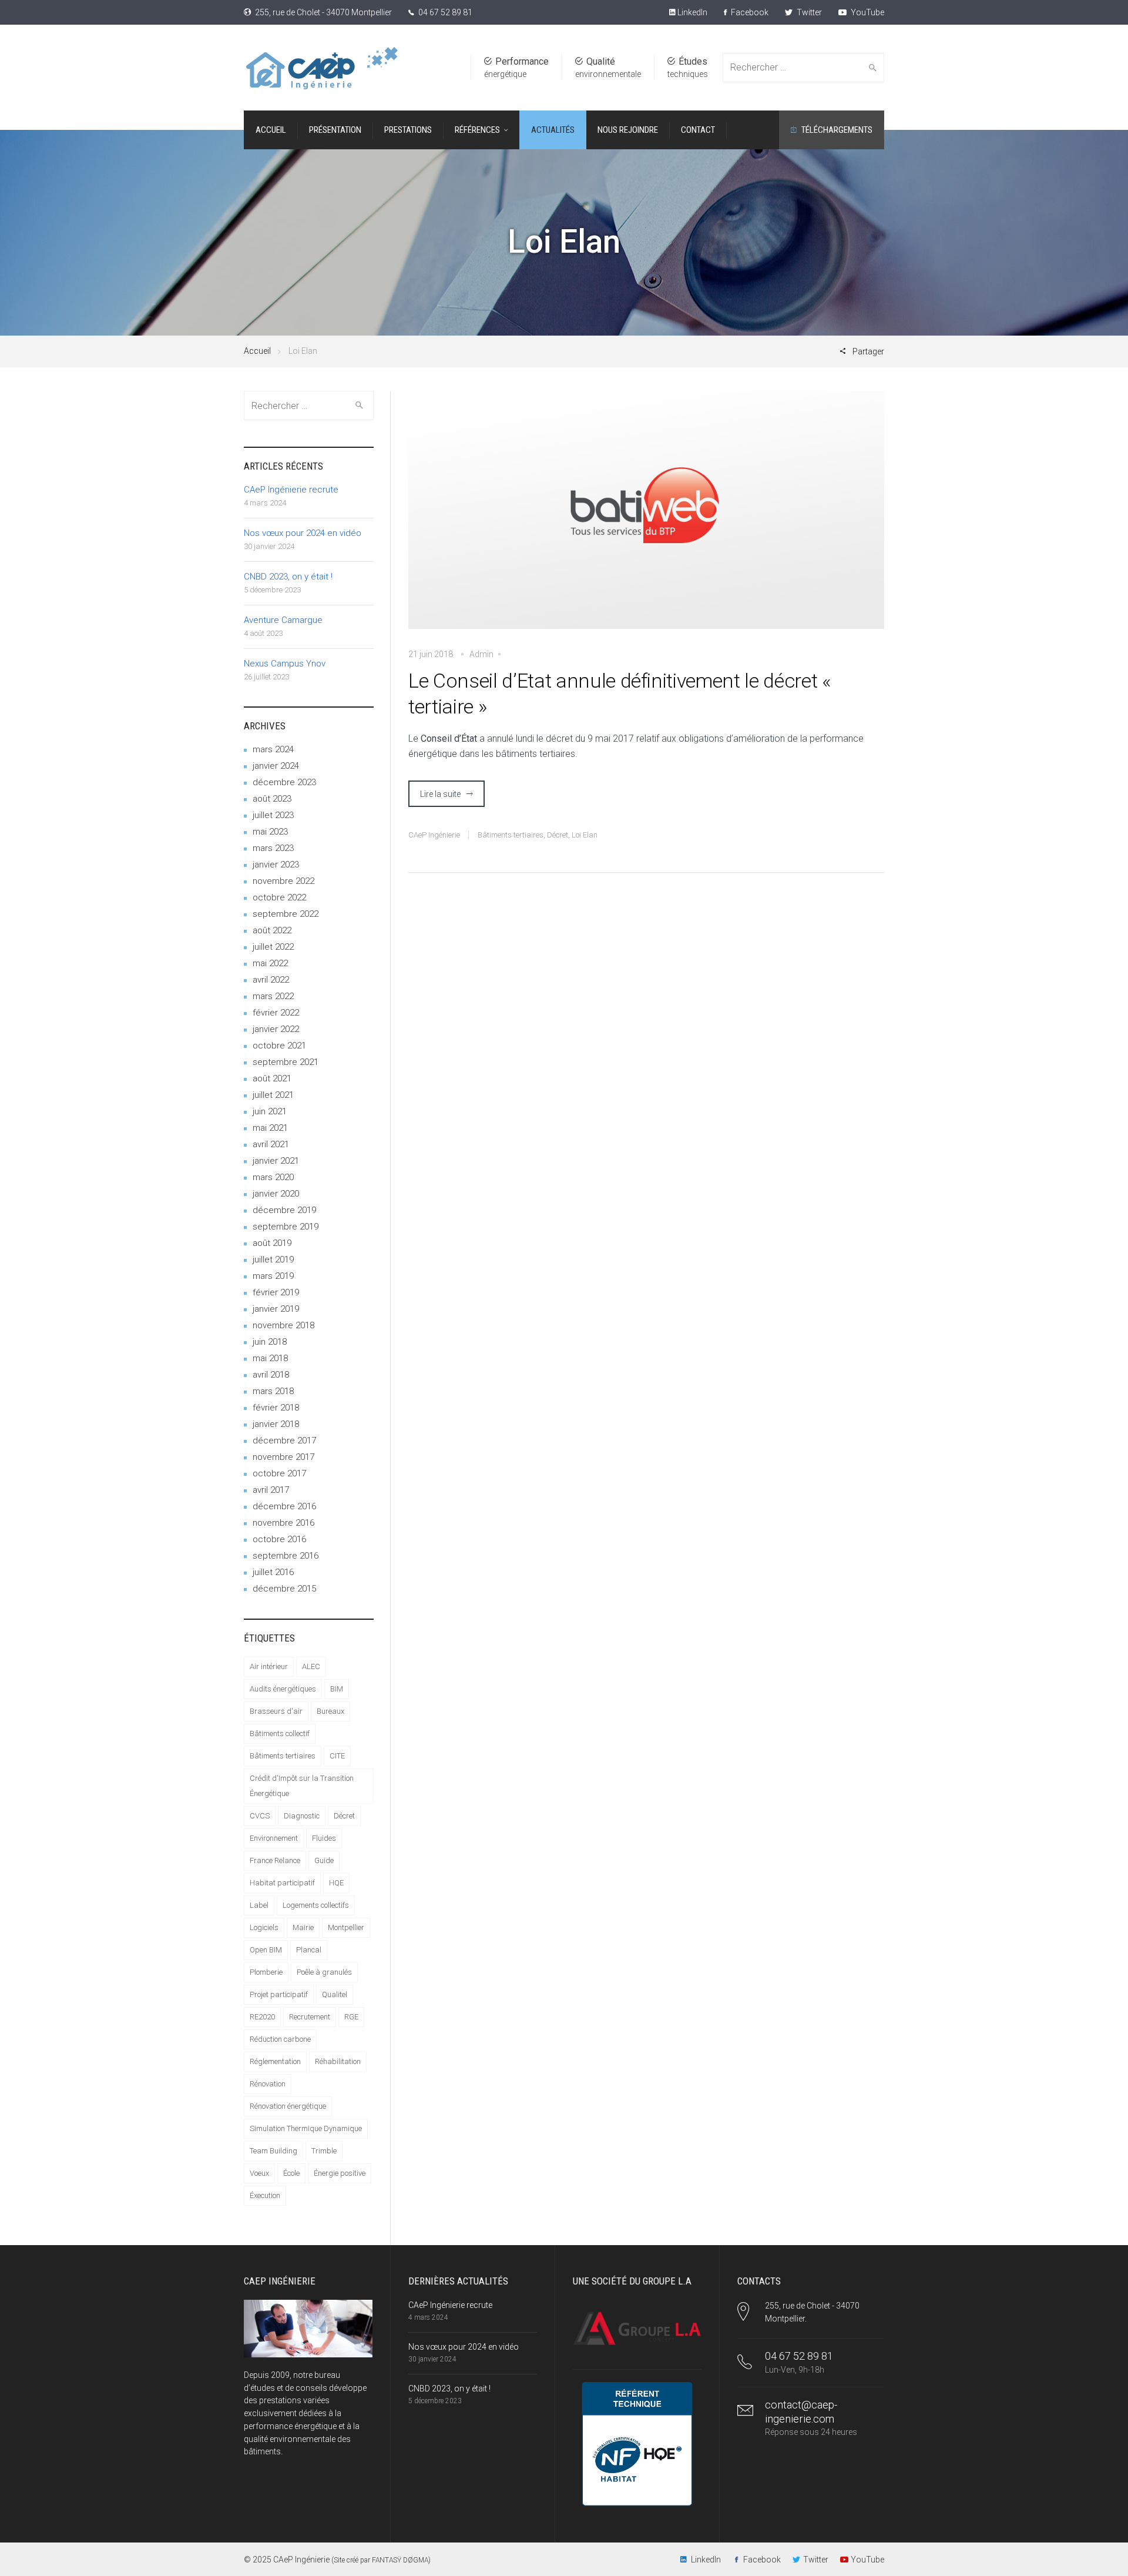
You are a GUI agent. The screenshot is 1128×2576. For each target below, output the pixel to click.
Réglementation (275, 2061)
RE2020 (262, 2017)
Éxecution (265, 2195)
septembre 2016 (286, 1556)
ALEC (311, 1666)
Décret (558, 835)
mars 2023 (273, 848)
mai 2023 (270, 832)
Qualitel (335, 1994)
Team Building (273, 2151)
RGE (351, 2017)
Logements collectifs (316, 1905)
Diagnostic (302, 1816)
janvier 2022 (276, 1029)
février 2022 (276, 1013)
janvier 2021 (276, 1161)
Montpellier (346, 1927)
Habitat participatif (282, 1883)
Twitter (808, 12)
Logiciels (264, 1927)
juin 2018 (270, 1342)
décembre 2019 (284, 1210)
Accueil (257, 351)
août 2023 (272, 799)
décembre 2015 (284, 1589)
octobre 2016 (279, 1539)
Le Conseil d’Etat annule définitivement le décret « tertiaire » (620, 694)
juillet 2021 (273, 1095)
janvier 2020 (276, 1194)
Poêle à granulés (324, 1972)
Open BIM (266, 1950)
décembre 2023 (284, 782)
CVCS (260, 1816)
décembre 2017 (284, 1441)
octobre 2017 (279, 1473)
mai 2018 (270, 1358)
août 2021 (272, 1078)
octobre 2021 (279, 1046)
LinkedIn (691, 12)
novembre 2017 (283, 1457)
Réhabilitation (338, 2061)
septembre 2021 (286, 1062)
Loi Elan (585, 835)
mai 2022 (270, 963)
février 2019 (276, 1292)
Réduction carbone (280, 2039)
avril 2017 (271, 1490)
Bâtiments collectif (280, 1733)
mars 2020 (273, 1177)
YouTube (867, 12)
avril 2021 (271, 1144)
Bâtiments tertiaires (511, 835)
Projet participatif (279, 1994)
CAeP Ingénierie (434, 835)
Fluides (324, 1838)
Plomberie (266, 1972)
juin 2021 (270, 1111)
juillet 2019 (273, 1259)
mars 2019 (273, 1276)
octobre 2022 (279, 897)
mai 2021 (270, 1128)
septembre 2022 (286, 914)
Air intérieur (269, 1666)
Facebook (749, 12)
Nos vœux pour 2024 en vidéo (303, 533)
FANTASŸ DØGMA (400, 2560)
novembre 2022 (283, 881)
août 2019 (272, 1243)
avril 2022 (271, 980)
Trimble (324, 2151)
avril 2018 (271, 1375)
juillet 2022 (273, 947)
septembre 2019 (286, 1227)
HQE (336, 1883)
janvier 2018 (276, 1424)
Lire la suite (440, 794)
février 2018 (276, 1408)
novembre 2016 (283, 1523)
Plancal (309, 1950)
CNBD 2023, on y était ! (288, 577)
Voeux (259, 2173)
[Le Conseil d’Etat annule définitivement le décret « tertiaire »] (646, 518)
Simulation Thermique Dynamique (306, 2128)
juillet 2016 (273, 1572)
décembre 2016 (284, 1506)
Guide (324, 1860)
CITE (337, 1756)
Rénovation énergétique (288, 2106)
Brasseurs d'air (276, 1711)
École (291, 2173)
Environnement (274, 1838)
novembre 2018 (283, 1325)
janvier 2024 (276, 766)
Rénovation (268, 2084)
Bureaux (330, 1711)
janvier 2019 (276, 1309)
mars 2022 (273, 996)
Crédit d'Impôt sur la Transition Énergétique (302, 1786)
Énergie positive (340, 2173)
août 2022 (272, 930)
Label (259, 1905)
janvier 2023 (276, 865)
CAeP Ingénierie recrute (291, 490)
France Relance (275, 1860)
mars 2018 (273, 1391)
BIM (337, 1689)
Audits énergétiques (283, 1689)
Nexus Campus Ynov (285, 664)
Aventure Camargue (283, 620)
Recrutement (310, 2017)
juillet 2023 (273, 815)
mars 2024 (273, 749)
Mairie (303, 1927)
